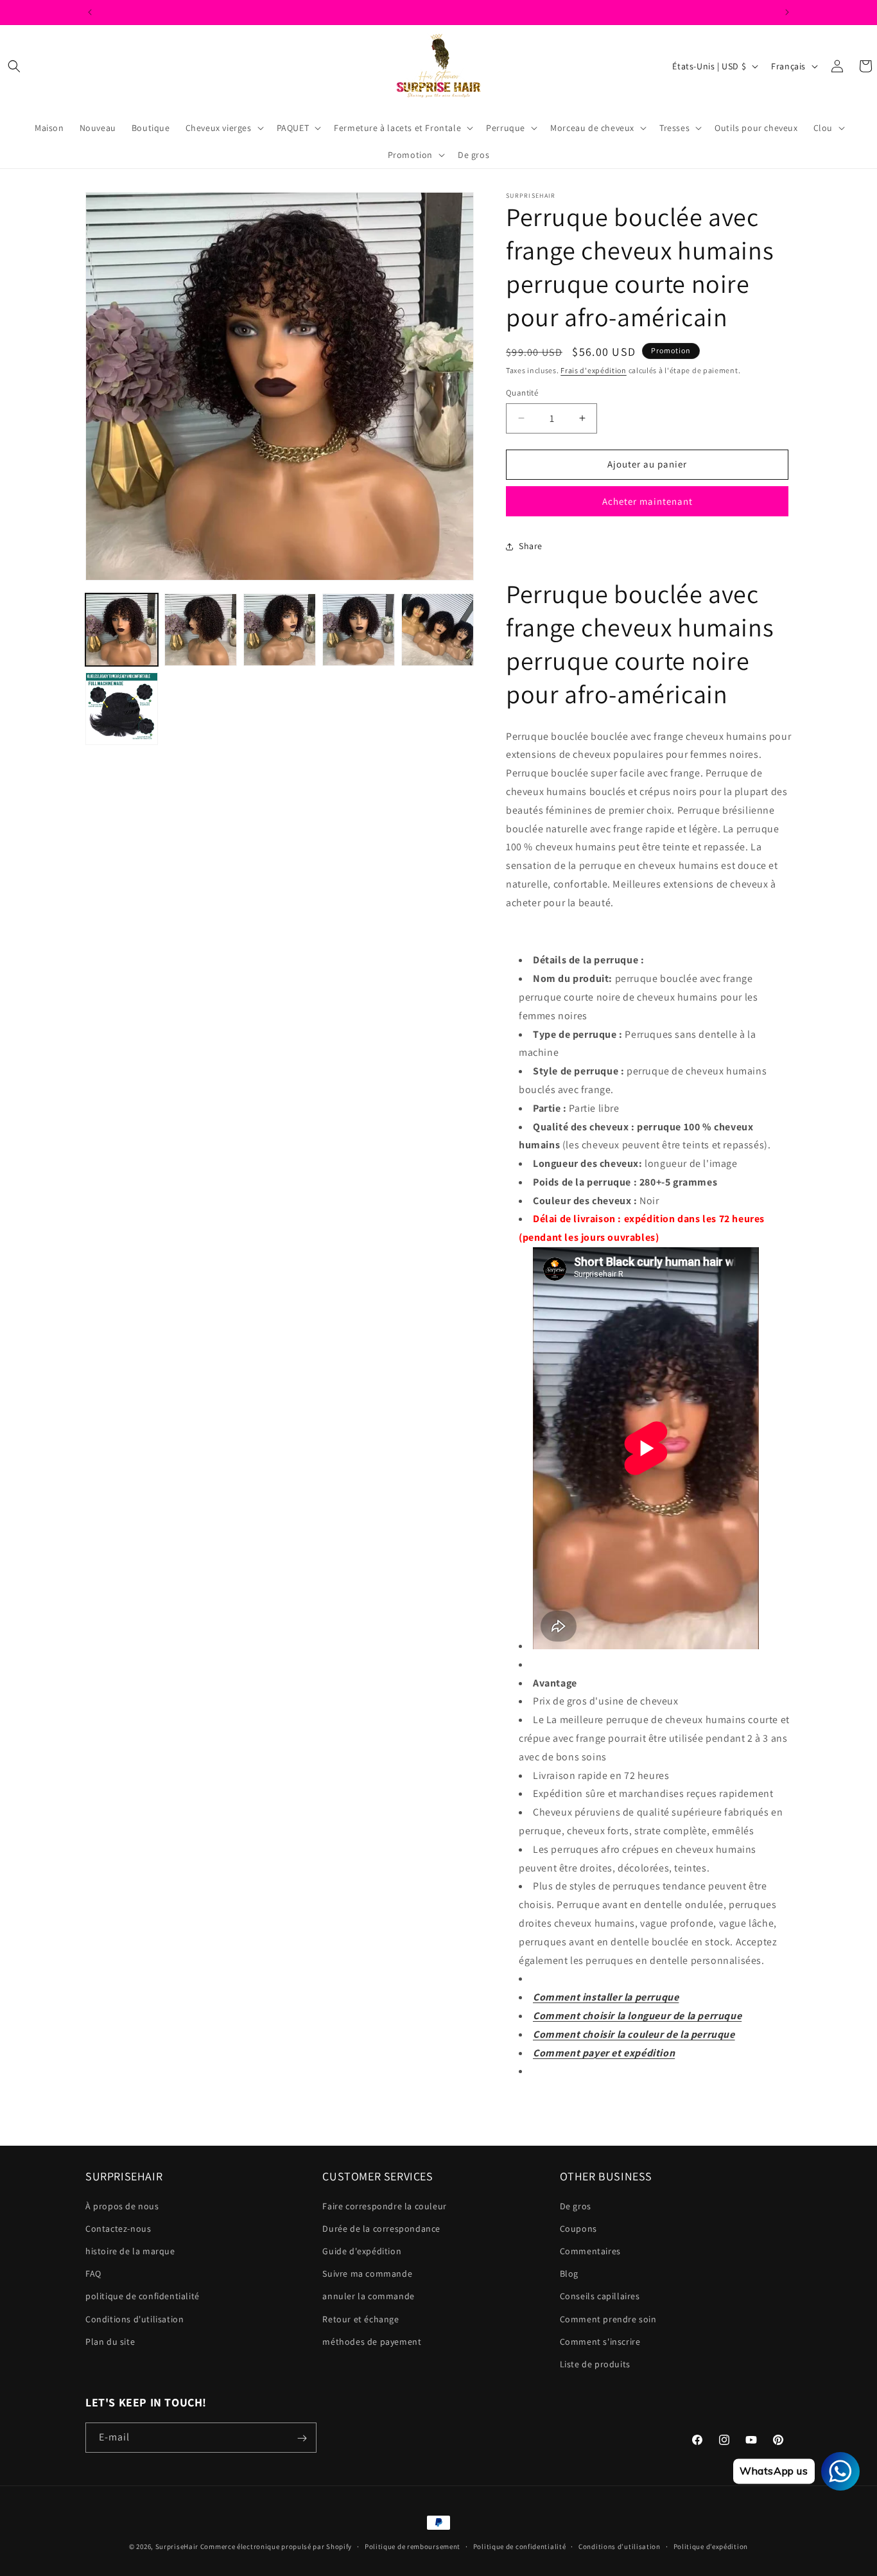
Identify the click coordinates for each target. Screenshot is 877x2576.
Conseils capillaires (600, 2296)
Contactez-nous (118, 2229)
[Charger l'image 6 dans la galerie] (122, 709)
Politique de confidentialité (520, 2546)
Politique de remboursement (412, 2546)
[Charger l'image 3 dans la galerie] (280, 630)
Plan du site (110, 2342)
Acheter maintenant (647, 501)
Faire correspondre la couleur (384, 2206)
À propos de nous (122, 2206)
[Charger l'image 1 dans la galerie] (122, 630)
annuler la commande (368, 2296)
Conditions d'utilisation (135, 2319)
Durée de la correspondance (381, 2229)
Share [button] (531, 546)
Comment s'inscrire (600, 2342)
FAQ (93, 2274)
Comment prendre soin (608, 2319)
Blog (569, 2274)
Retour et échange (360, 2319)
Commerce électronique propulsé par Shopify (276, 2546)
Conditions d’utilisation (620, 2546)
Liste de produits (595, 2364)
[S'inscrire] (302, 2438)
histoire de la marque (130, 2251)
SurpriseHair (177, 2546)
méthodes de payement (372, 2342)
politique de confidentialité (143, 2296)
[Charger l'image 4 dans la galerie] (359, 630)
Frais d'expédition (594, 370)
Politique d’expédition (711, 2546)
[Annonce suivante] (787, 12)
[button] (14, 66)
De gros (576, 2206)
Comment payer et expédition (604, 2053)
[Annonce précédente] (90, 12)
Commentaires (590, 2251)
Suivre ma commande (367, 2274)
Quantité (522, 393)
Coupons (578, 2229)
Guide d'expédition (362, 2251)
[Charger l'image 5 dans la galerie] (438, 630)
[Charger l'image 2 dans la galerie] (201, 630)
